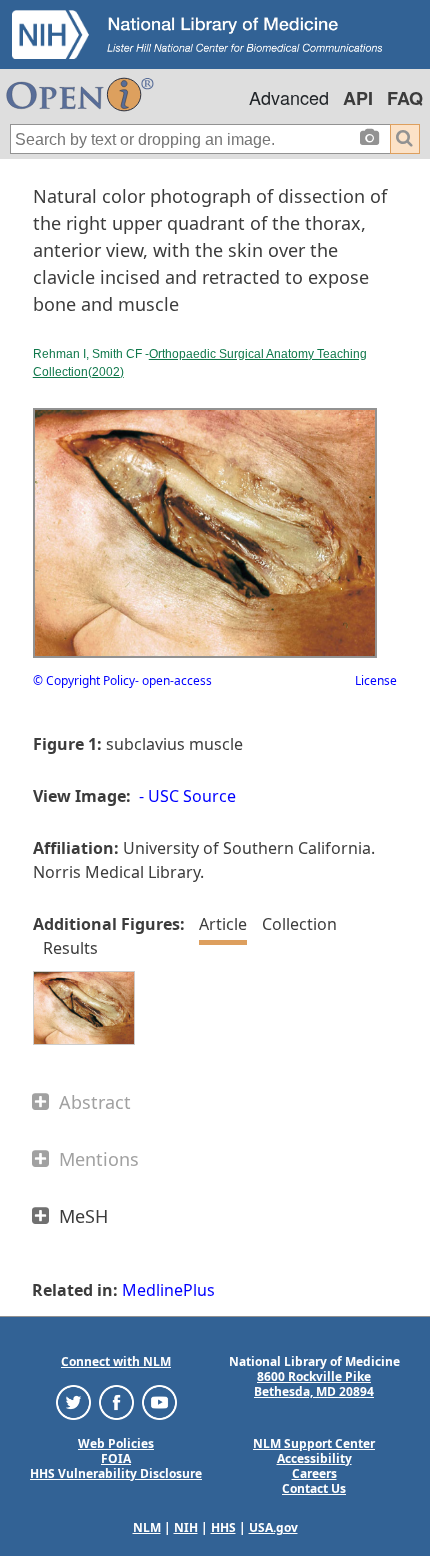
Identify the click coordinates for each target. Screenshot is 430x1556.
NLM (147, 1527)
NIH (186, 1527)
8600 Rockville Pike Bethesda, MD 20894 (314, 1384)
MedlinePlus (168, 1290)
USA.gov (273, 1527)
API (358, 98)
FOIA (116, 1458)
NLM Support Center (314, 1443)
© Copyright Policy (84, 680)
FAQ (405, 98)
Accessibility (314, 1458)
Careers (314, 1473)
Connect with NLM (116, 1361)
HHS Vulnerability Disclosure (116, 1473)
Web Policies (116, 1443)
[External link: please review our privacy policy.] (73, 1400)
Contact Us (314, 1488)
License (376, 680)
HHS (223, 1527)
